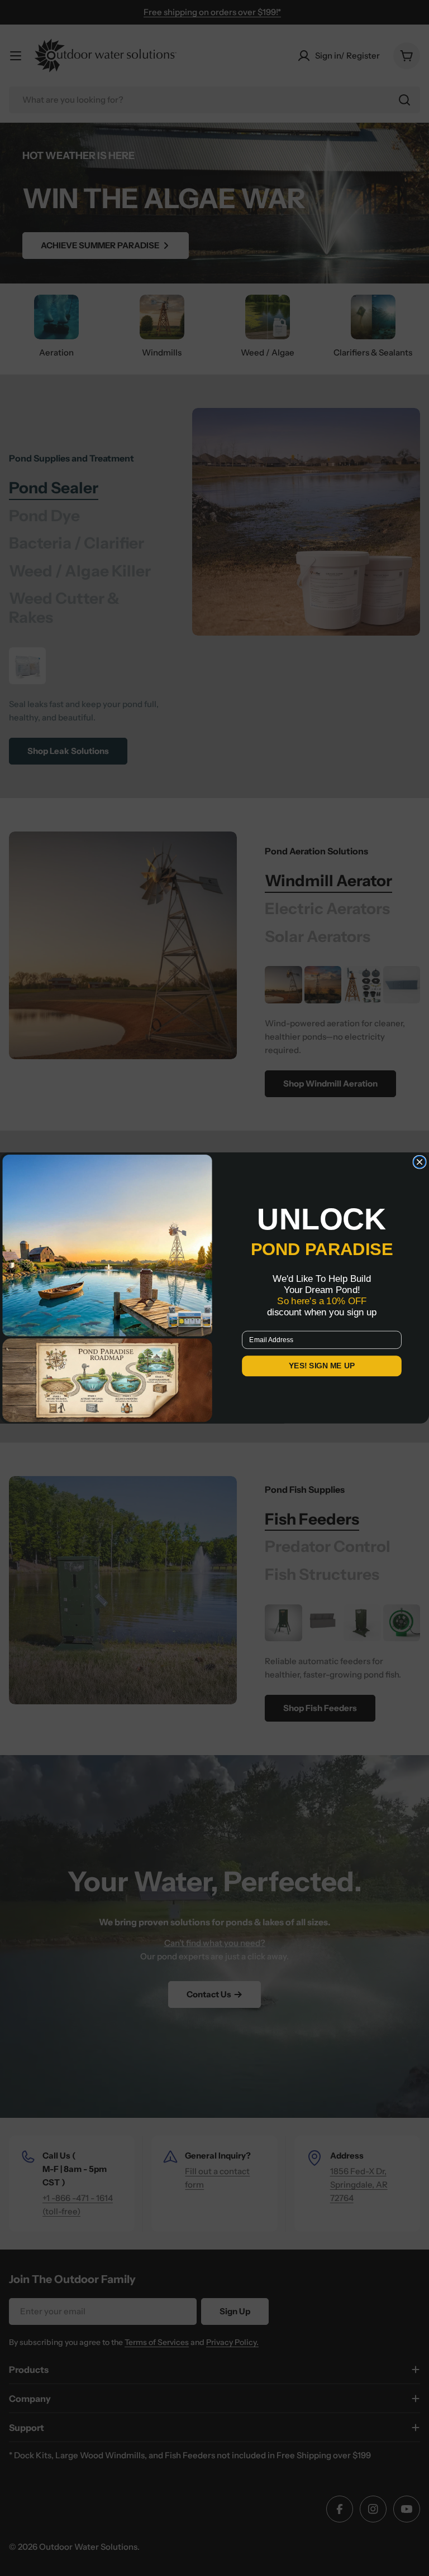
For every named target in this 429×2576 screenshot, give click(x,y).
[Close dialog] (420, 1162)
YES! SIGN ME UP (322, 1366)
